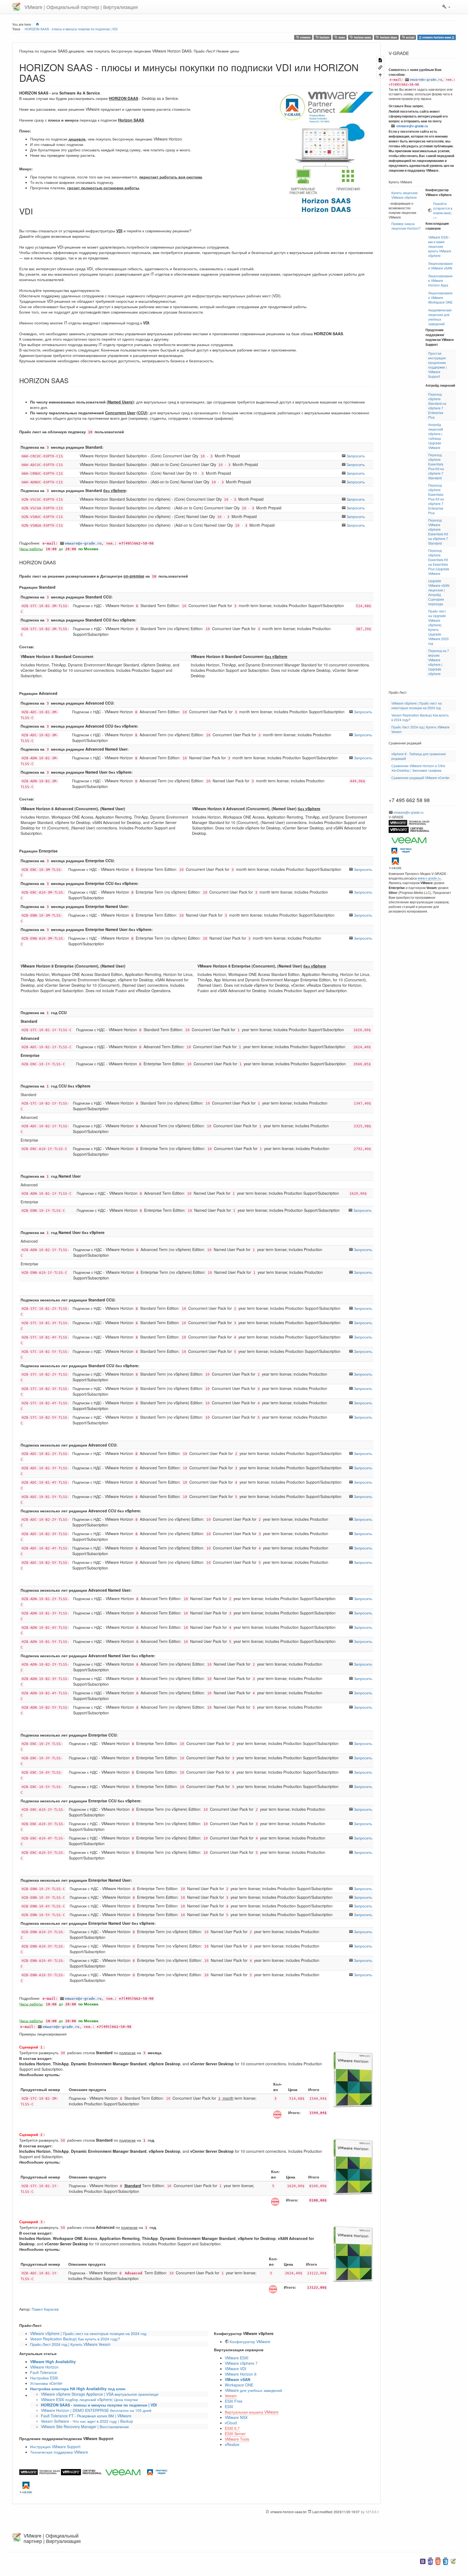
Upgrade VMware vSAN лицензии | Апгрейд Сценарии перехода (439, 592)
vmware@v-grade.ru (83, 543)
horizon (324, 37)
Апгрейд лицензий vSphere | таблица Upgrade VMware (436, 436)
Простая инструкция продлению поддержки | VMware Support (437, 365)
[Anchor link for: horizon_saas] (72, 380)
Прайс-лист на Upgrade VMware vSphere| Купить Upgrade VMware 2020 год (438, 627)
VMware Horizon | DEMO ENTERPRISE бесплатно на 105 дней (96, 2410)
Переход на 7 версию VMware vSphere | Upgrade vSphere (439, 662)
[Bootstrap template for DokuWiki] (423, 2561)
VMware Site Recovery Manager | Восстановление (85, 2427)
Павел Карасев (45, 2309)
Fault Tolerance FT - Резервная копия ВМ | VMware (86, 2416)
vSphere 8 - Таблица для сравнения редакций (419, 756)
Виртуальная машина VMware (252, 2412)
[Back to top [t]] (380, 74)
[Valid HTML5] (438, 2561)
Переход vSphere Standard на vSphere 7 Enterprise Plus (437, 406)
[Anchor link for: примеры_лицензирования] (69, 2034)
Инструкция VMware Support (55, 2447)
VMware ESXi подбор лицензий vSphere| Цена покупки (89, 2399)
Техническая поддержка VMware (59, 2452)
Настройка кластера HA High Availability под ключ (78, 2389)
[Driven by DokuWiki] (453, 2561)
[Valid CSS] (446, 2561)
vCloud (231, 2423)
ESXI (229, 2406)
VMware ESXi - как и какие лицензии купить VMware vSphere (440, 246)
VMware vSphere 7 (241, 2363)
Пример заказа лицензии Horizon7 (406, 226)
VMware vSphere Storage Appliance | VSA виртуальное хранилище (100, 2394)
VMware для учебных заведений (253, 2390)
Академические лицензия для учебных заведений (440, 317)
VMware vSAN (238, 2379)
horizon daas (388, 37)
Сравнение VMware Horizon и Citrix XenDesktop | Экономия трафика (418, 768)
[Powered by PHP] (430, 2561)
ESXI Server (235, 2434)
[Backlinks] (380, 67)
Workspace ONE (239, 2385)
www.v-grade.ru (429, 878)
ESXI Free (234, 2401)
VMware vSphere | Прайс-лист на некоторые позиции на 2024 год (88, 2333)
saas (341, 37)
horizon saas (362, 37)
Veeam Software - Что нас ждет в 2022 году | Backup (87, 2421)
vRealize (232, 2444)
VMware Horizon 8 (241, 2374)
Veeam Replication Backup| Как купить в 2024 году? (75, 2339)
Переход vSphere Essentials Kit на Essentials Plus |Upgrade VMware (439, 562)
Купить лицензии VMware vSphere (404, 195)
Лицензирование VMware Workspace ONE (440, 297)
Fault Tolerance (43, 2372)
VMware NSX (236, 2417)
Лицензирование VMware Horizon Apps (440, 280)
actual (410, 37)
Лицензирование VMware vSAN (440, 266)
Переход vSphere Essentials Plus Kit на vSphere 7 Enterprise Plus (436, 499)
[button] (446, 7)
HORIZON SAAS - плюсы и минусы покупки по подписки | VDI (71, 29)
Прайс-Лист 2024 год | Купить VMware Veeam (70, 2344)
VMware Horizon (44, 2367)
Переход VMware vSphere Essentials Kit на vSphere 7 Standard (438, 532)
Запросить (356, 456)
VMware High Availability (53, 2362)
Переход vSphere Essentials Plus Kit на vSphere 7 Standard (436, 466)
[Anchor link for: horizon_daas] (58, 562)
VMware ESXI (237, 2358)
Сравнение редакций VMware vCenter (420, 778)
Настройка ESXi (44, 2378)
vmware (305, 37)
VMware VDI (235, 2369)
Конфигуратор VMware (250, 2341)
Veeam (231, 2396)
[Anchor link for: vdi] (37, 211)
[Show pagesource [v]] (380, 60)
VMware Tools (237, 2439)
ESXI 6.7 (232, 2428)
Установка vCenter (46, 2383)
